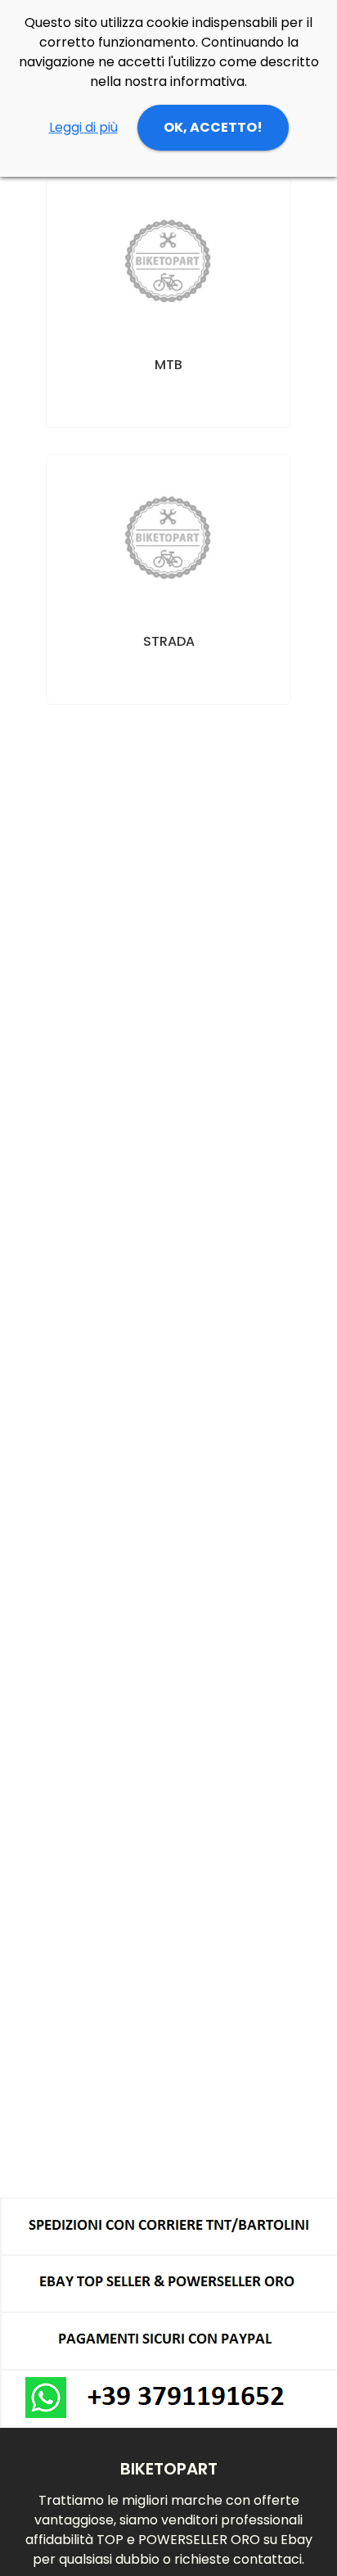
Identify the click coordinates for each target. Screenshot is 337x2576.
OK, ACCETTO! (213, 127)
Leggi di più (83, 127)
